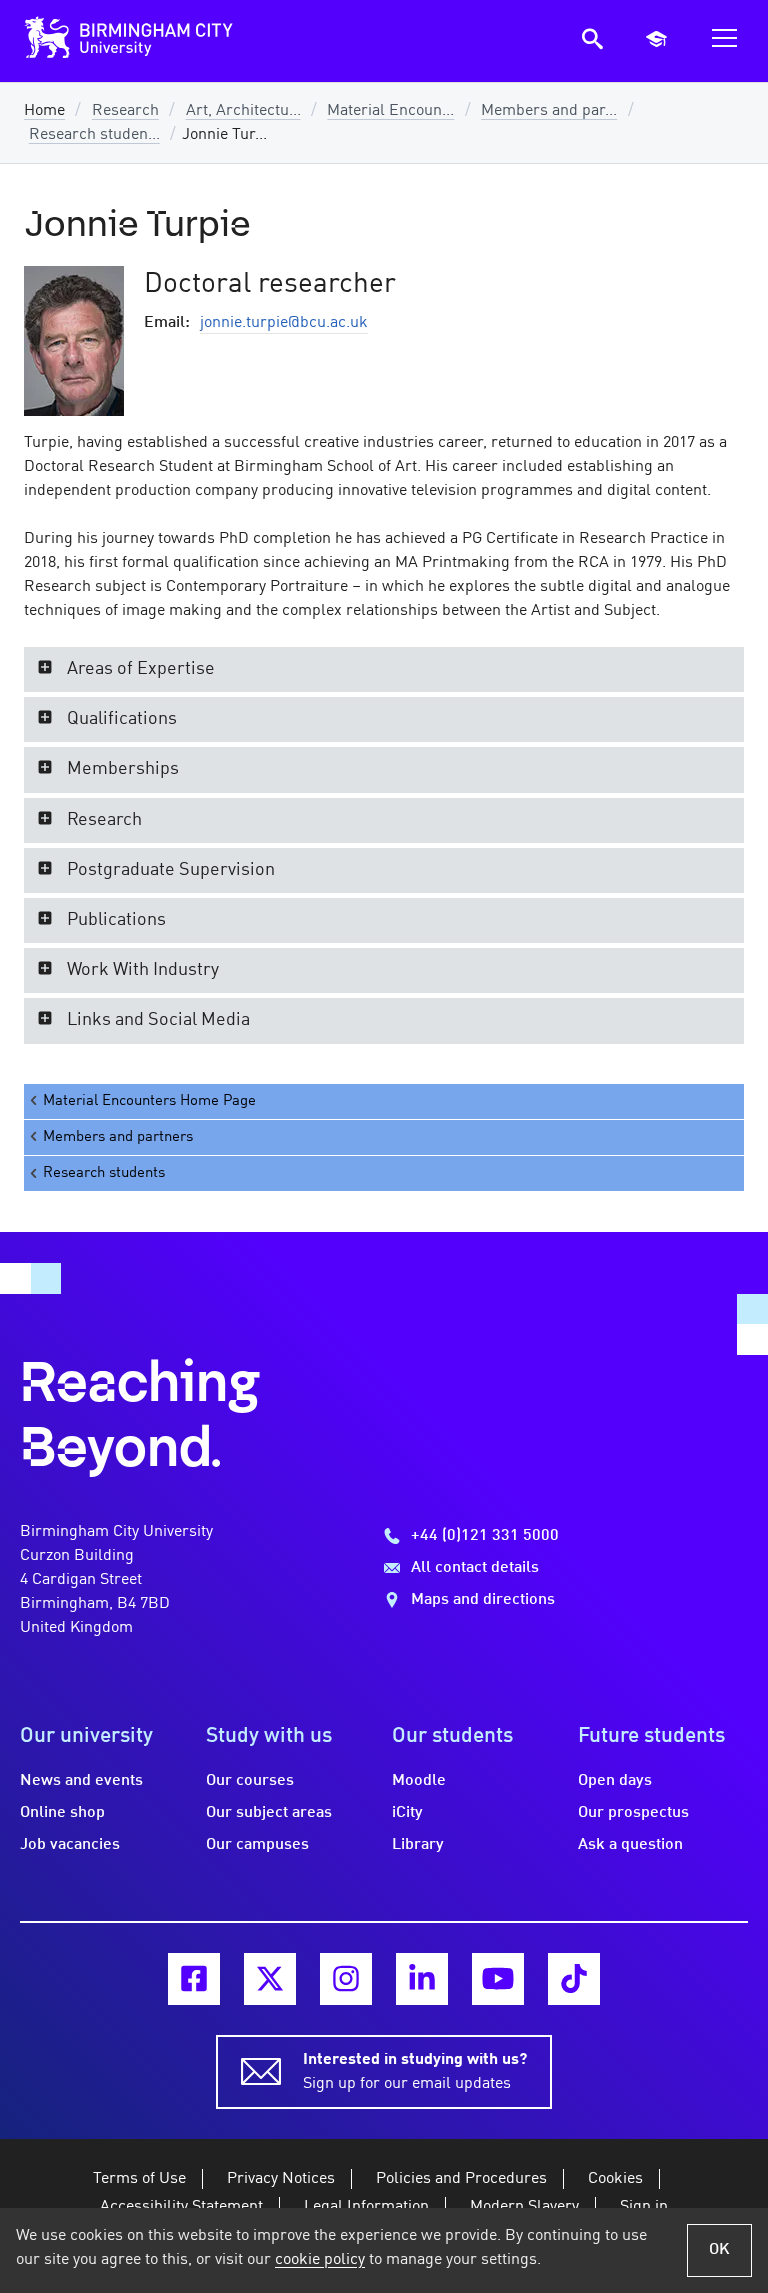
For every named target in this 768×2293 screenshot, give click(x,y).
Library (418, 1845)
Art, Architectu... (243, 111)
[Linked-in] (422, 1979)
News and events (81, 1781)
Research (125, 111)
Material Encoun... (390, 111)
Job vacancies (70, 1845)
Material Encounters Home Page (149, 1101)
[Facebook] (194, 1979)
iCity (407, 1813)
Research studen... (94, 135)
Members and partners (118, 1137)
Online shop (62, 1813)
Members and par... (549, 111)
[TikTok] (574, 1979)
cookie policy (320, 2260)
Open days (615, 1781)
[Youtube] (498, 1979)
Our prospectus (633, 1813)
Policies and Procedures (461, 2179)
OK (719, 2250)
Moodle (419, 1781)
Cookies (615, 2179)
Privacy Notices (281, 2179)
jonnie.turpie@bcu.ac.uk (284, 323)
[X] (270, 1979)
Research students (104, 1173)
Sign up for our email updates (415, 2072)
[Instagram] (346, 1979)
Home (44, 111)
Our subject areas (269, 1813)
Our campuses (257, 1845)
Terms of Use (139, 2179)
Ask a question (630, 1845)
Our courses (250, 1781)
